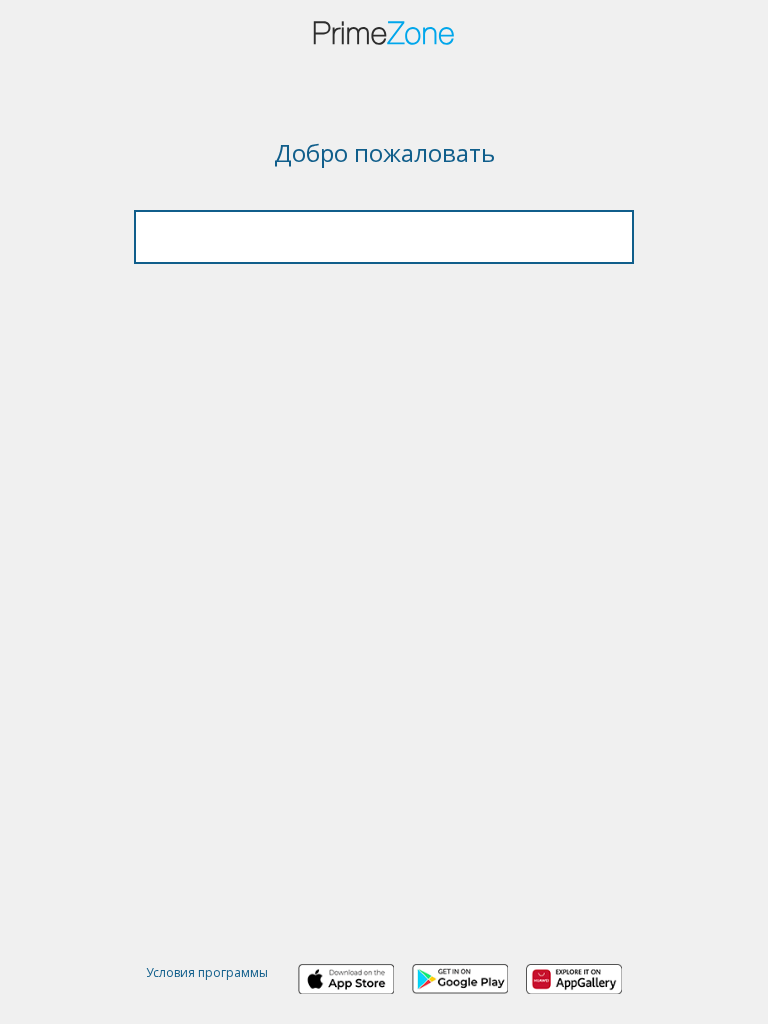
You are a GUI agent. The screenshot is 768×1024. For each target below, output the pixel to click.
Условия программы (207, 972)
